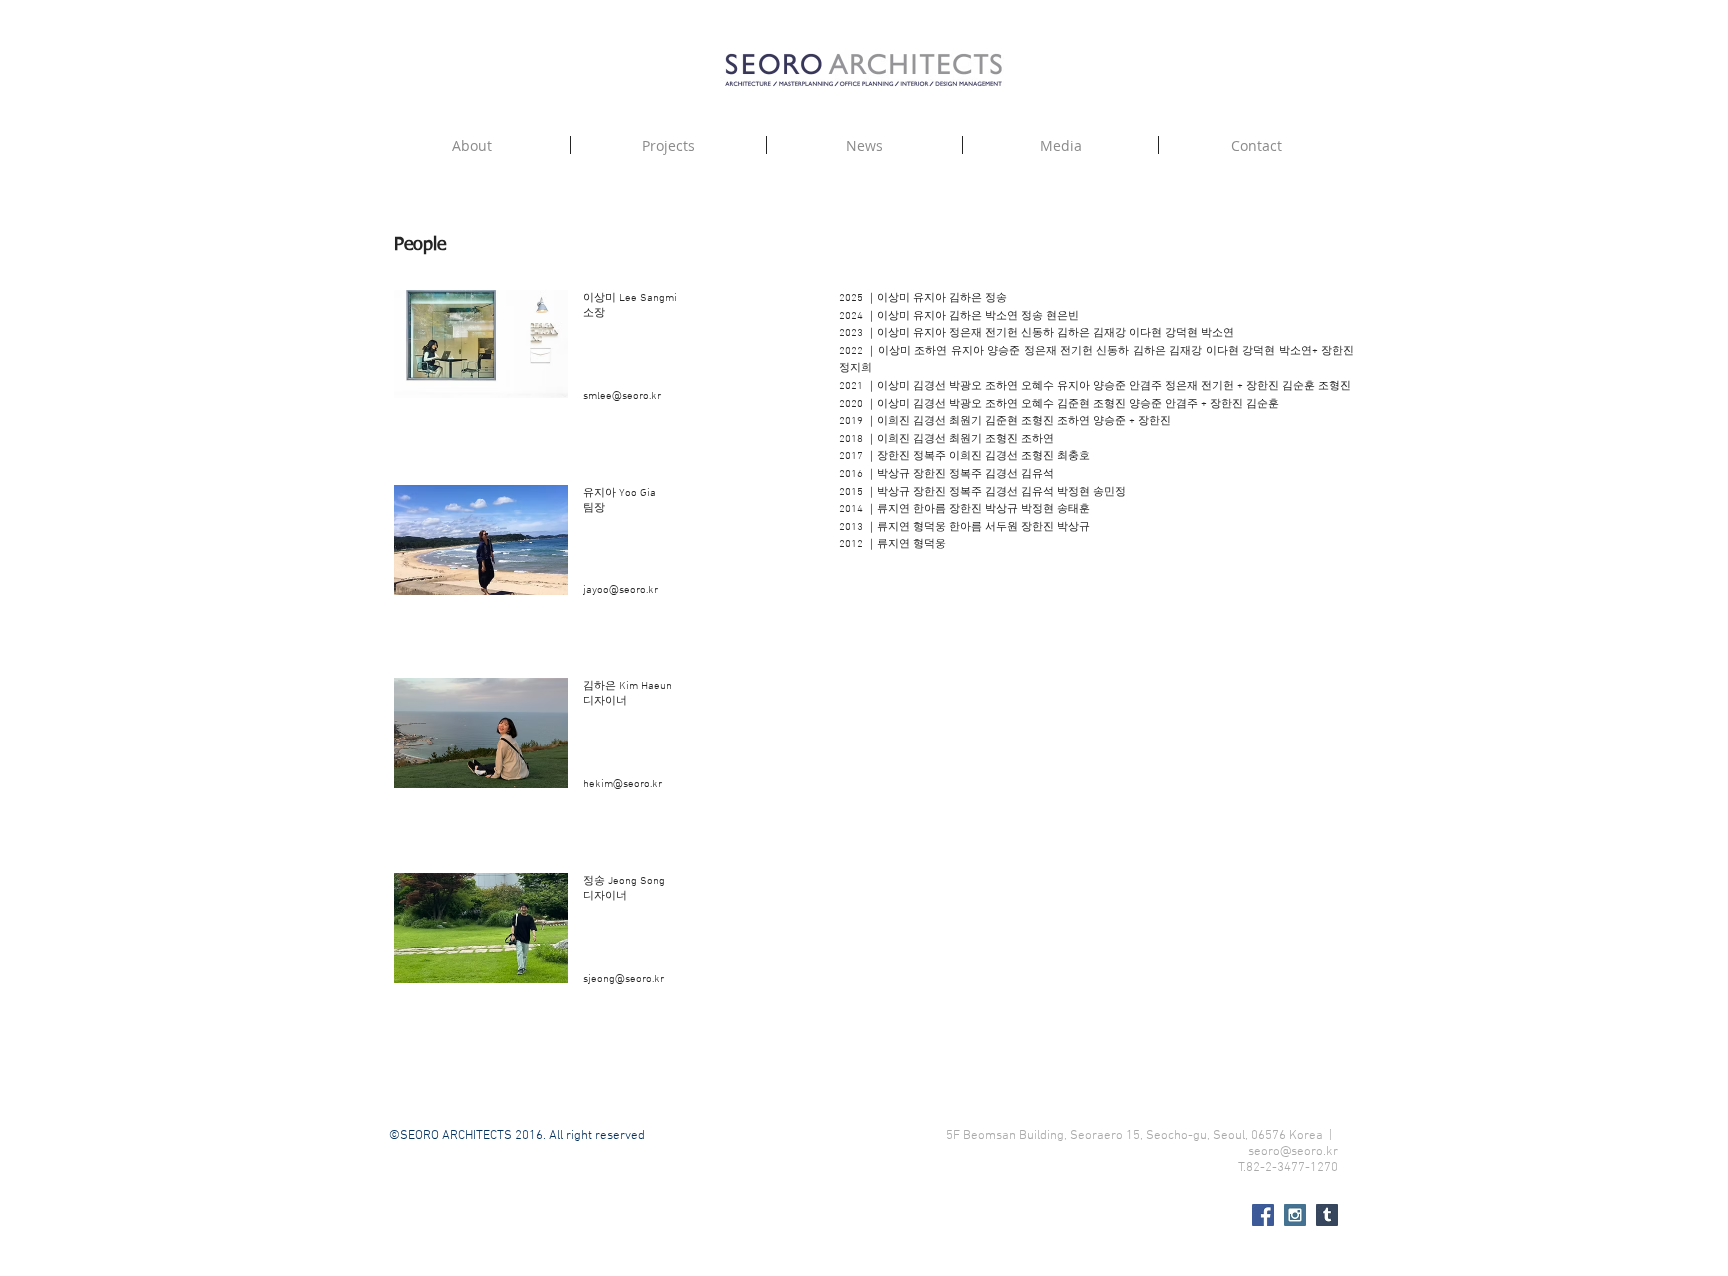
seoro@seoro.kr (1293, 1152)
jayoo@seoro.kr (620, 590)
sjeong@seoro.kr (623, 979)
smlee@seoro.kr (622, 396)
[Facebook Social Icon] (1263, 1215)
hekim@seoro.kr (622, 784)
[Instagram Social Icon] (1295, 1215)
